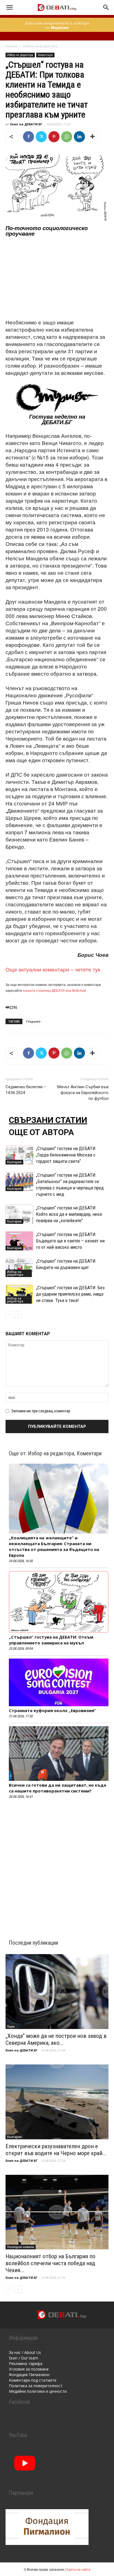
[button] (9, 7)
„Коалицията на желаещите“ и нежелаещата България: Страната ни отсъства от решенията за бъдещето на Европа (54, 1546)
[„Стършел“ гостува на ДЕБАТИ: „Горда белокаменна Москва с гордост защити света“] (19, 1155)
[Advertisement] (57, 278)
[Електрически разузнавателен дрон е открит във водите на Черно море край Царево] (57, 2102)
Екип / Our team (24, 2358)
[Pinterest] (54, 137)
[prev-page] (9, 1315)
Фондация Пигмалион (29, 2375)
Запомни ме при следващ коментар (41, 1411)
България (14, 1162)
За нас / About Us (25, 2352)
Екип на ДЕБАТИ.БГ (26, 124)
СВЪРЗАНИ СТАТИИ (48, 1120)
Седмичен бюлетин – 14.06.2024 (26, 1090)
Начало (12, 46)
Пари (11, 2026)
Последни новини (21, 2247)
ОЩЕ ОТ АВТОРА (41, 1132)
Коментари (45, 55)
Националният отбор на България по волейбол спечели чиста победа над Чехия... (50, 2263)
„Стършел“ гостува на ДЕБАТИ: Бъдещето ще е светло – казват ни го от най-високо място (70, 1241)
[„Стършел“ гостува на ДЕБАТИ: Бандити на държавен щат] (19, 1267)
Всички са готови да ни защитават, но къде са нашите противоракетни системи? (58, 1788)
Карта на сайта (78, 2569)
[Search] (106, 7)
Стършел (33, 1021)
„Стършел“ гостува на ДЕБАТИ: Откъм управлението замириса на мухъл (51, 1640)
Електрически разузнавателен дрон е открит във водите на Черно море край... (56, 2150)
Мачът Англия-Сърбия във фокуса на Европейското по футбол (83, 1093)
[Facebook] (28, 137)
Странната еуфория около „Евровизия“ (52, 1710)
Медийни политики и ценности (38, 2391)
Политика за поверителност (36, 2386)
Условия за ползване (29, 2369)
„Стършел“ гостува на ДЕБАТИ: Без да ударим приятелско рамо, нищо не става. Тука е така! (70, 1294)
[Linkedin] (79, 137)
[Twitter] (41, 137)
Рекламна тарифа (26, 2363)
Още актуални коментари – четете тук (53, 969)
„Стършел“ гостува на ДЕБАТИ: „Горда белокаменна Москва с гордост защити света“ (66, 1155)
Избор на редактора (40, 46)
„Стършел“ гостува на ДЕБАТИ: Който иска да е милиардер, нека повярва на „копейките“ (69, 1214)
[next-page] (18, 1315)
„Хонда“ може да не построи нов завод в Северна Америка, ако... (56, 2039)
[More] (92, 137)
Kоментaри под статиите (33, 2380)
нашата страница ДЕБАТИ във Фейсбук (54, 990)
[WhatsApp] (67, 137)
